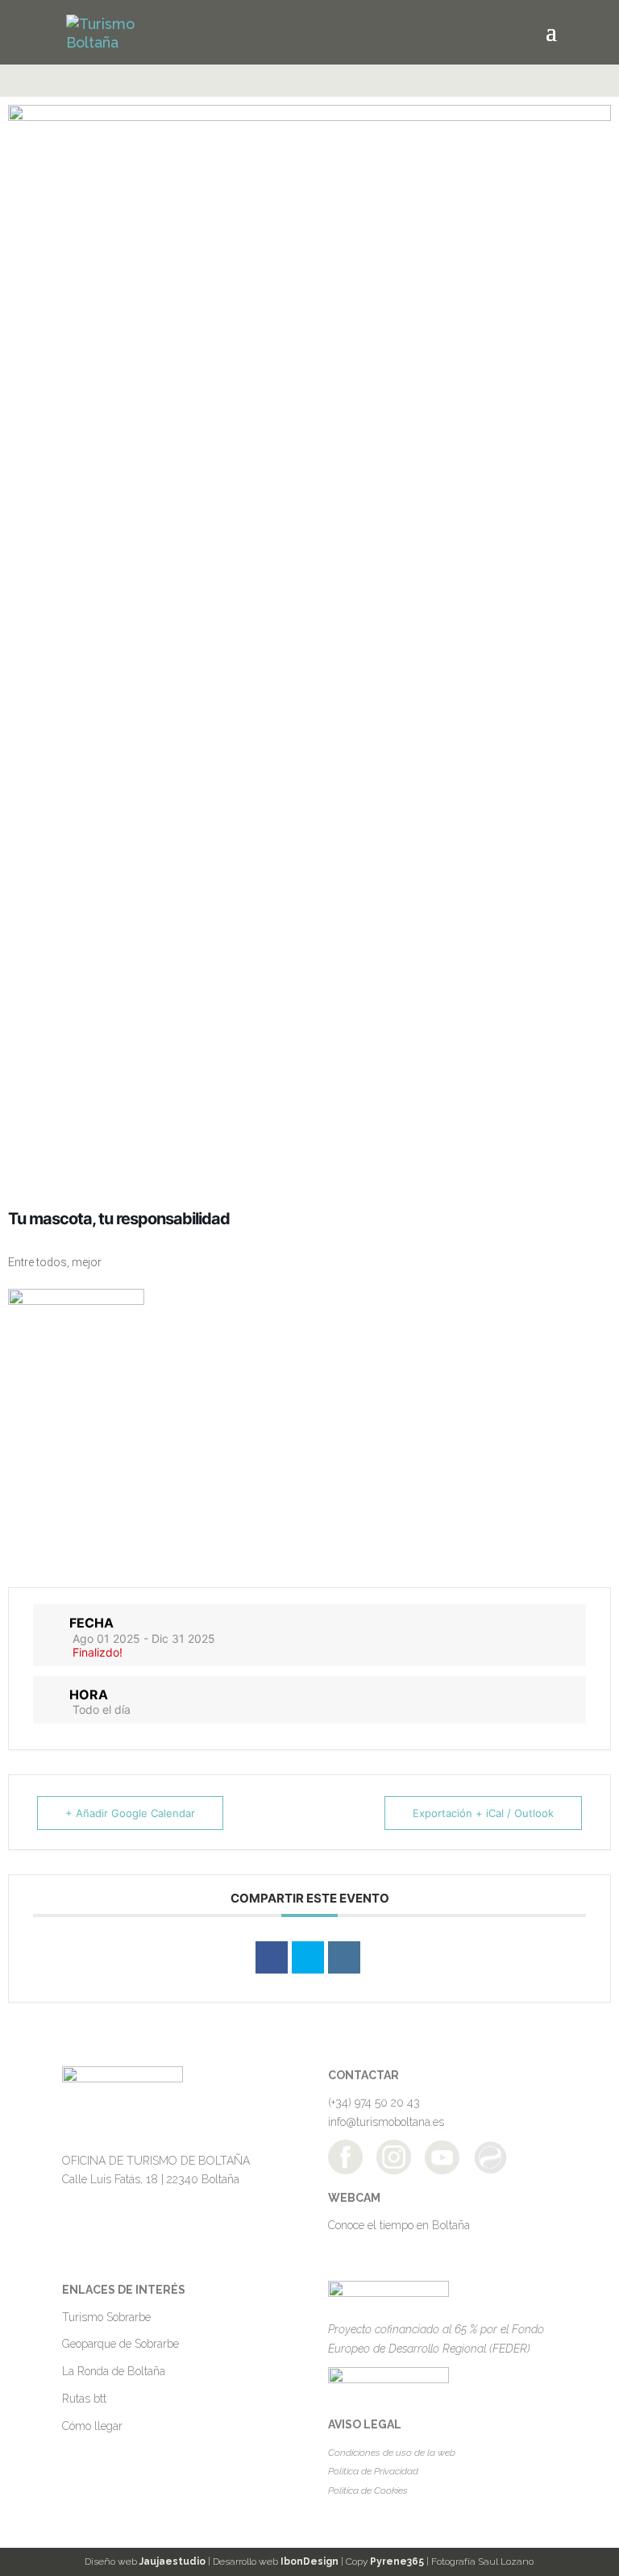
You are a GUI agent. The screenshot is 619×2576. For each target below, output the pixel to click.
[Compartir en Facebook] (272, 1957)
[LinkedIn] (344, 1957)
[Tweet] (308, 1957)
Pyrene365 (397, 2561)
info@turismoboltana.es (386, 2122)
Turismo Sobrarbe (106, 2317)
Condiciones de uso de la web (392, 2453)
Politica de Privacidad (373, 2471)
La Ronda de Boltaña (114, 2371)
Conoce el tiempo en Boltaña (399, 2225)
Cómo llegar (92, 2426)
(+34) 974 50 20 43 (374, 2103)
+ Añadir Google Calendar (130, 1813)
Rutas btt (84, 2399)
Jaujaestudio (172, 2561)
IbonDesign (309, 2561)
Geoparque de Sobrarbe (120, 2344)
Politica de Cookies (368, 2491)
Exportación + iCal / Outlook (483, 1813)
